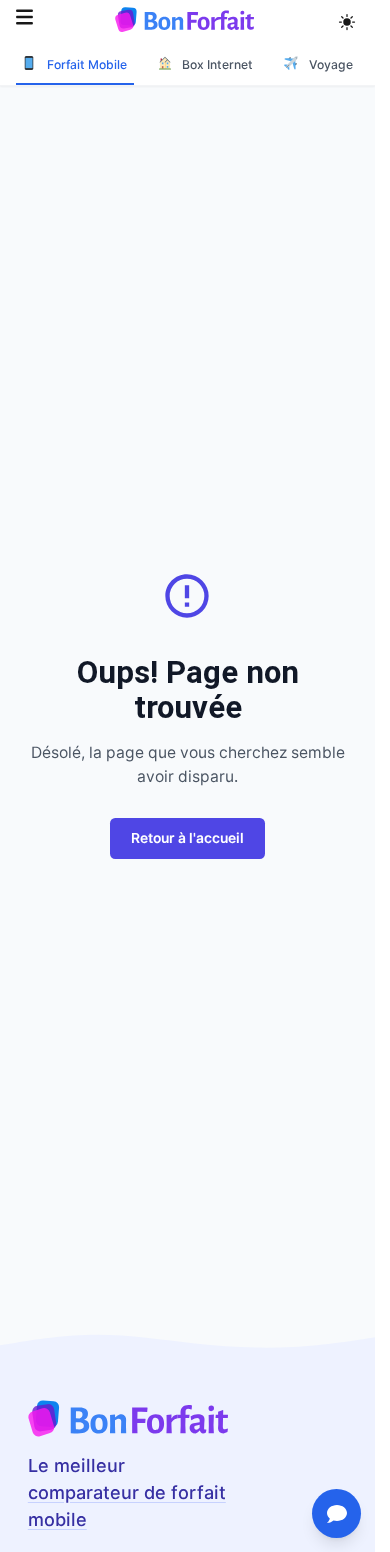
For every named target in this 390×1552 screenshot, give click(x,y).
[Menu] (24, 19)
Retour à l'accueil (187, 838)
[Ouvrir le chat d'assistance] (336, 1513)
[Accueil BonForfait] (128, 1431)
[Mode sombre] (347, 19)
